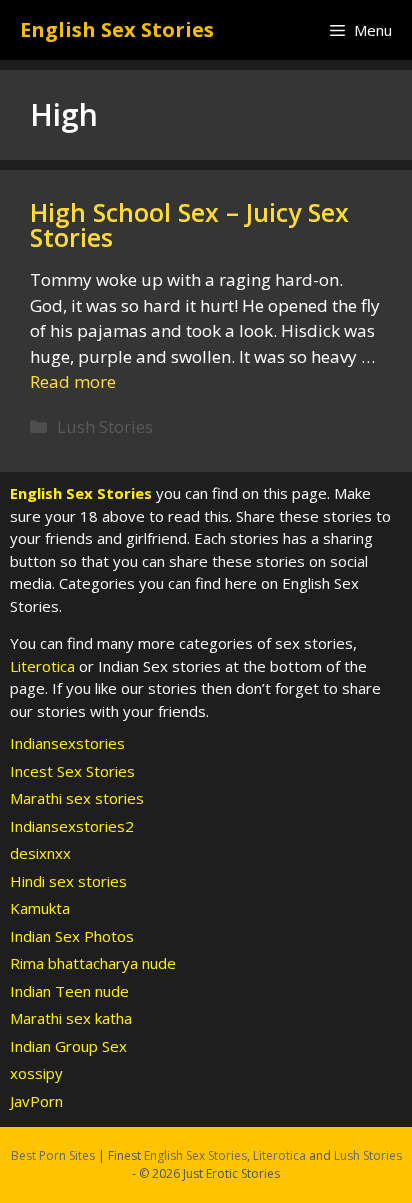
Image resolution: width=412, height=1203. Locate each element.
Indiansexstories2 (72, 826)
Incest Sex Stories (72, 771)
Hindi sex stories (68, 881)
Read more (73, 381)
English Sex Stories (117, 29)
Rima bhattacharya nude (93, 963)
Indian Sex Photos (72, 936)
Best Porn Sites (53, 1155)
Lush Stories (105, 426)
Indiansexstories (67, 743)
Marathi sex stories (77, 798)
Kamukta (40, 908)
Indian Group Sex (68, 1046)
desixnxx (40, 853)
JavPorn (36, 1101)
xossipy (36, 1073)
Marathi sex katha (71, 1018)
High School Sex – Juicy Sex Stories (189, 224)
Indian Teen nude (69, 991)
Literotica (42, 666)
